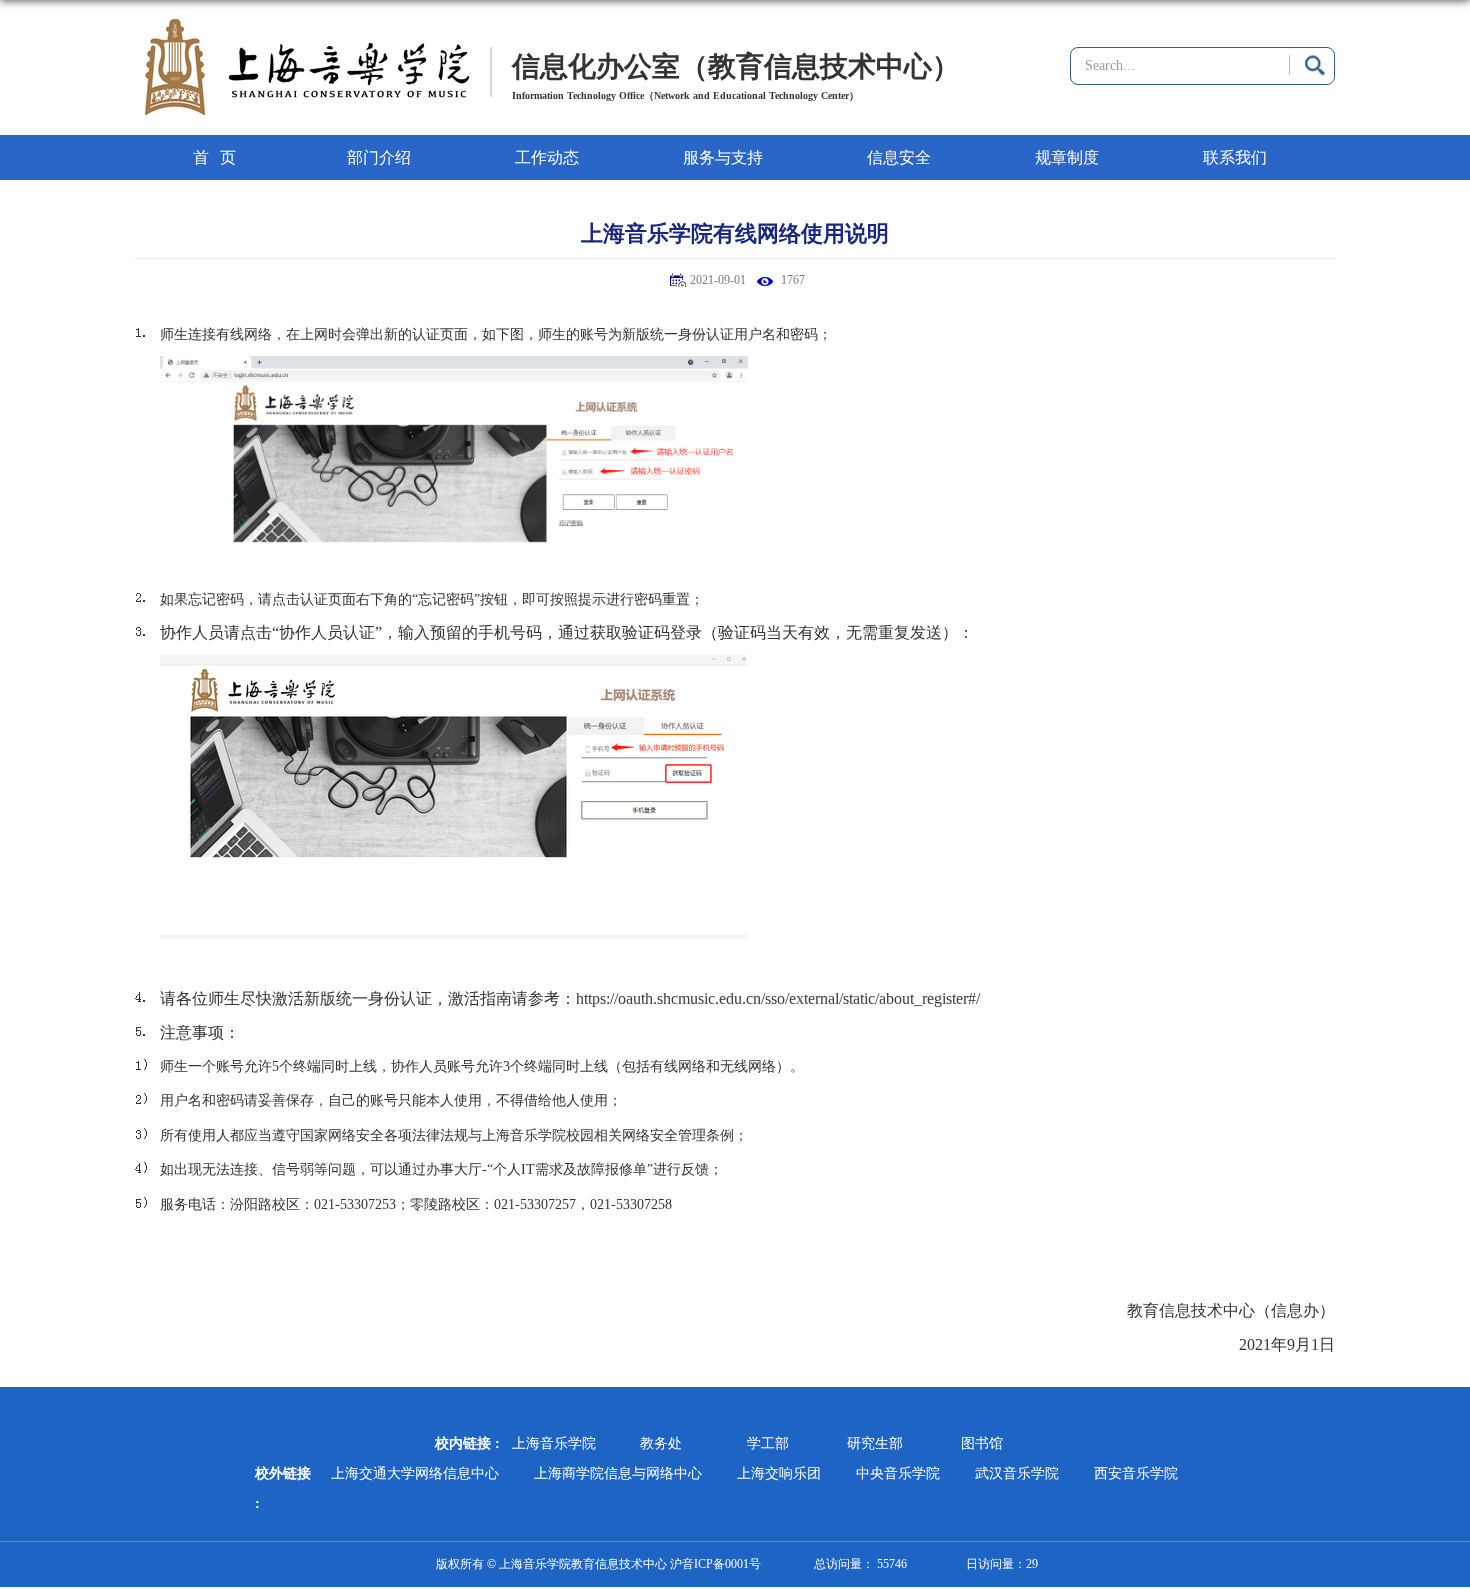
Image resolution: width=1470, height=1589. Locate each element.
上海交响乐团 (779, 1473)
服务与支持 (723, 157)
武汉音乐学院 (1017, 1473)
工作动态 (547, 157)
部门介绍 (379, 157)
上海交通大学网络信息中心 (415, 1473)
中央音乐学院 (898, 1473)
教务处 (661, 1443)
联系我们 (1235, 157)
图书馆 (982, 1443)
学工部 (768, 1443)
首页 (220, 157)
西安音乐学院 (1136, 1473)
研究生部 (875, 1443)
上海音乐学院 (554, 1443)
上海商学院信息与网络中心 (618, 1473)
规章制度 (1067, 157)
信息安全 (899, 157)
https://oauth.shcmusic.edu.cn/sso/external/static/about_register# (776, 998)
